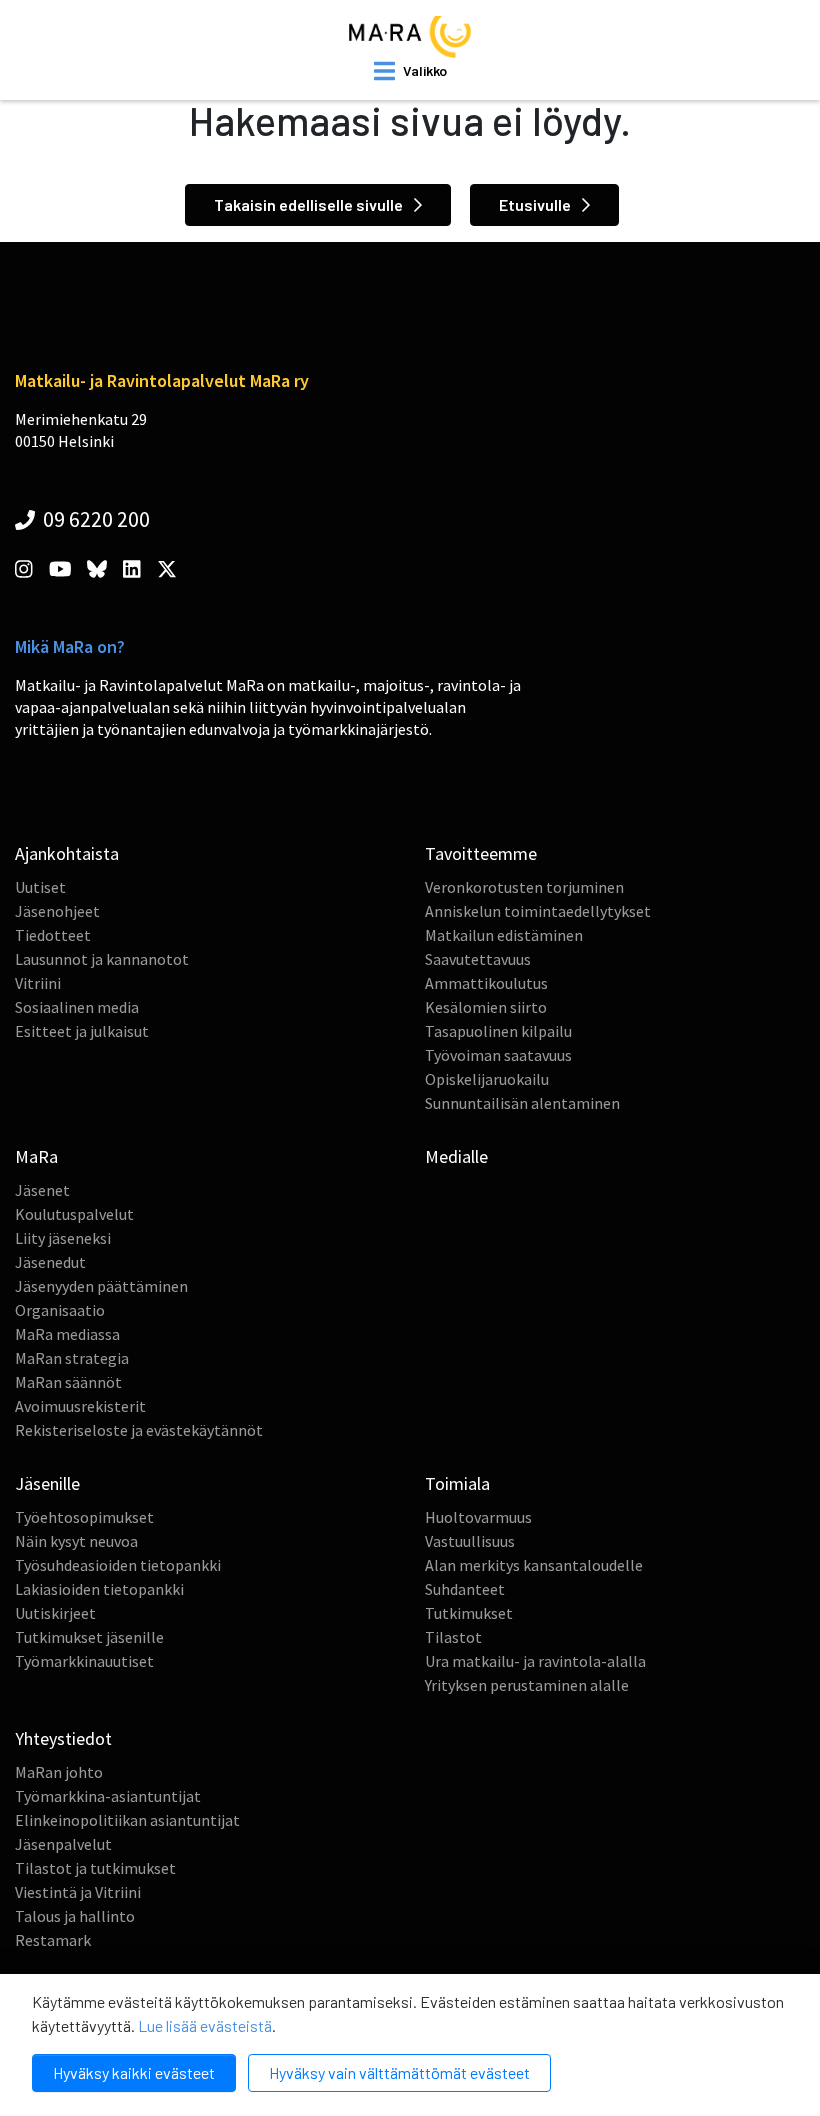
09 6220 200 (94, 519)
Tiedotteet (53, 935)
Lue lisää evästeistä (205, 2025)
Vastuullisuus (470, 1541)
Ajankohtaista (67, 853)
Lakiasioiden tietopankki (99, 1589)
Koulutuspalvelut (74, 1214)
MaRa (36, 1156)
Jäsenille (47, 1483)
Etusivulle (536, 204)
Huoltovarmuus (478, 1517)
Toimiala (457, 1483)
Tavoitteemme (481, 853)
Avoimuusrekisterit (80, 1406)
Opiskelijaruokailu (487, 1079)
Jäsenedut (50, 1262)
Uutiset (40, 887)
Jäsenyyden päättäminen (101, 1286)
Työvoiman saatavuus (498, 1055)
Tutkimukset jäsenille (89, 1637)
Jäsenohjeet (57, 911)
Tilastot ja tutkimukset (95, 1868)
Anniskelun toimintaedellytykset (538, 911)
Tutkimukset (469, 1613)
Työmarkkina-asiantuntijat (108, 1796)
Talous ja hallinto (75, 1916)
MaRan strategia (72, 1358)
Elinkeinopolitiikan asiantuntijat (127, 1820)
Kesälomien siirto (486, 1007)
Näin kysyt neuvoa (76, 1541)
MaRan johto (59, 1772)
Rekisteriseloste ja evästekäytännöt (139, 1430)
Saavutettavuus (478, 959)
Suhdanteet (465, 1589)
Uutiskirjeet (55, 1613)
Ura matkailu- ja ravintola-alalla (535, 1661)
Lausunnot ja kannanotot (102, 959)
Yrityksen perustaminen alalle (527, 1685)
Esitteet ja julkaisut (82, 1031)
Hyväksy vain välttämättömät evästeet (399, 2072)
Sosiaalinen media (77, 1007)
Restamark (53, 1940)
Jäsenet (42, 1190)
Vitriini (38, 983)
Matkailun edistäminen (504, 935)
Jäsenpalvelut (63, 1844)
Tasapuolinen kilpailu (498, 1031)
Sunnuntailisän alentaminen (522, 1103)
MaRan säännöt (68, 1382)
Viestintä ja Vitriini (78, 1892)
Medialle (456, 1156)
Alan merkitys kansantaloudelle (534, 1565)
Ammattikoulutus (486, 983)
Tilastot (453, 1637)
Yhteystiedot (63, 1738)
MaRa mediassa (67, 1334)
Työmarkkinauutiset (84, 1661)
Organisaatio (60, 1310)
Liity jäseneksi (63, 1238)
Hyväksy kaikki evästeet (134, 2072)
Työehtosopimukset (84, 1517)
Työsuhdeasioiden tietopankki (118, 1565)
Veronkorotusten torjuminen (524, 887)
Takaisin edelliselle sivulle (310, 204)
